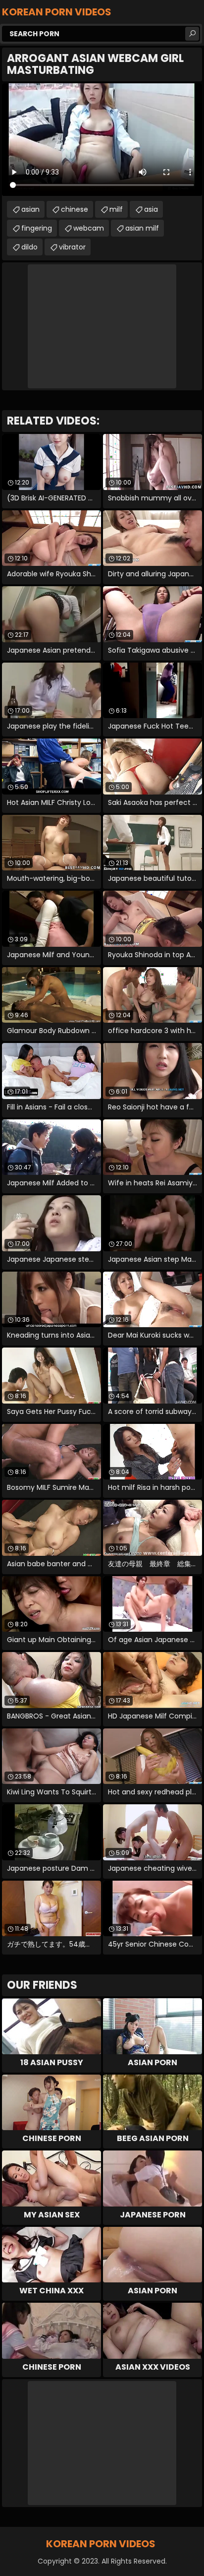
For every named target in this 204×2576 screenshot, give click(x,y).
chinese (75, 209)
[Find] (192, 34)
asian (30, 209)
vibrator (72, 247)
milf (116, 209)
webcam (89, 228)
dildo (29, 247)
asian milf (142, 228)
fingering (37, 228)
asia (151, 209)
